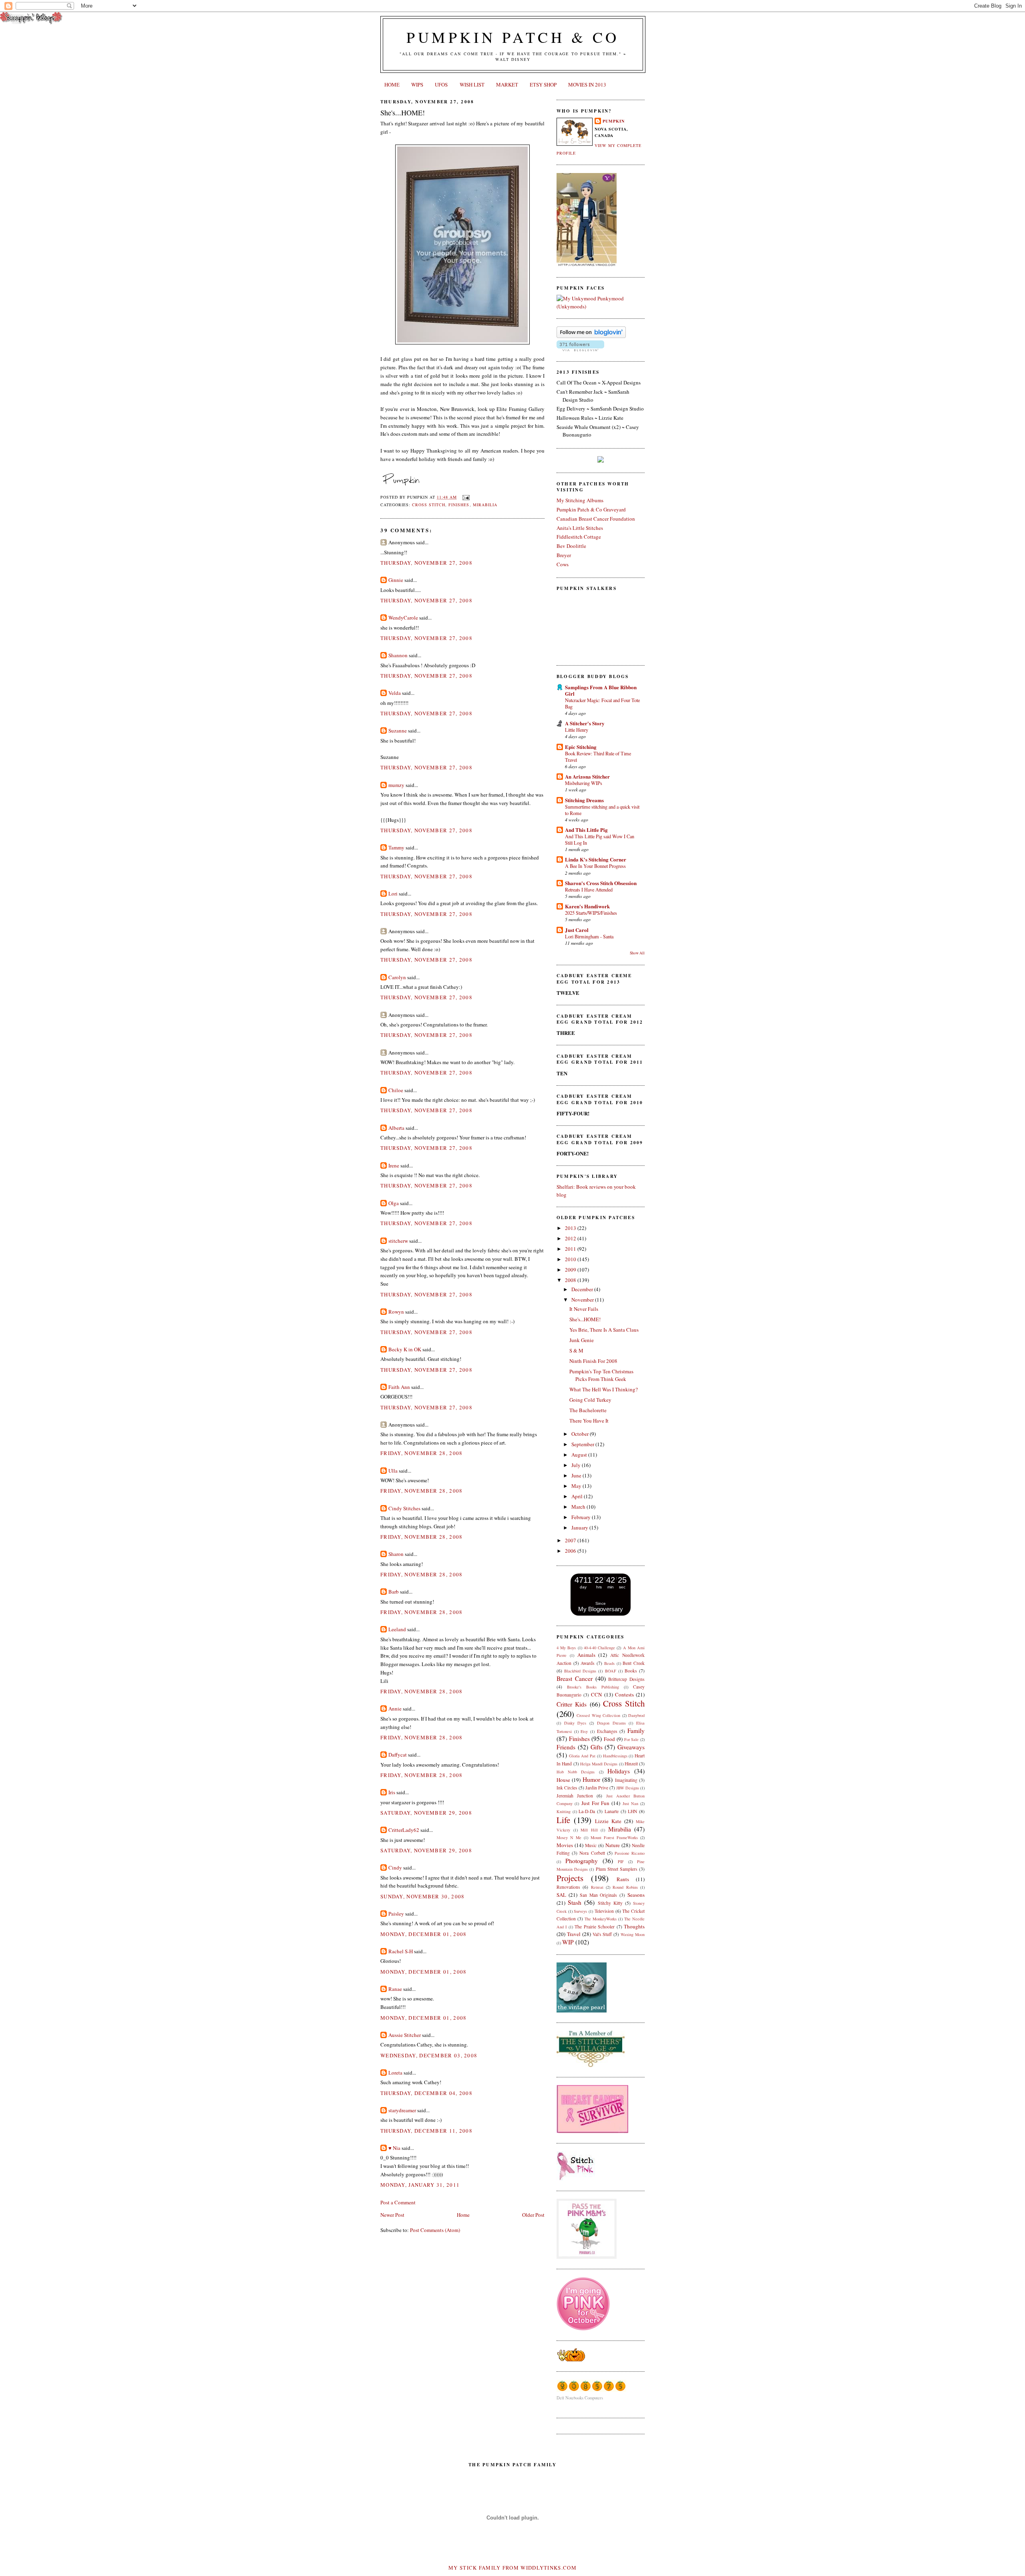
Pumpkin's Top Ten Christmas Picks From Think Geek (601, 1375)
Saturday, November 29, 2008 (426, 1813)
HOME (392, 85)
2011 (571, 1249)
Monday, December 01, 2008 (424, 1934)
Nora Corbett (592, 1853)
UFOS (441, 85)
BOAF (611, 1671)
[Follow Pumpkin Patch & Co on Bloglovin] (591, 336)
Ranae (395, 1989)
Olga (394, 1203)
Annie (395, 1709)
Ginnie (396, 580)
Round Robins (625, 1887)
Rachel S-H (401, 1951)
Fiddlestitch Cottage (579, 537)
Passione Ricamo (630, 1853)
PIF (621, 1862)
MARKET (507, 85)
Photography (582, 1861)
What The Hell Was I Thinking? (604, 1389)
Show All (637, 953)
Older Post (533, 2215)
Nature (613, 1845)
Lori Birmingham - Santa (589, 936)
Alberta (396, 1128)
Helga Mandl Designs (599, 1764)
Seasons (636, 1895)
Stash (575, 1902)
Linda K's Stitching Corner (596, 859)
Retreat (597, 1887)
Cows (563, 564)
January (580, 1527)
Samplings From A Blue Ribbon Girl (601, 690)
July (577, 1465)
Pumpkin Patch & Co (513, 37)
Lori (393, 894)
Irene (394, 1165)
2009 (571, 1270)
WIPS (417, 85)
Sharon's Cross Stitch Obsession (601, 883)
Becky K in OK (405, 1349)
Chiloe (396, 1090)
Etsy (584, 1731)
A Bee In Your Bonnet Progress (595, 866)
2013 (571, 1228)
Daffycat (398, 1755)
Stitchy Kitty (610, 1903)
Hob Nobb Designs (576, 1772)
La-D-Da (587, 1811)
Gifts (597, 1747)
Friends (566, 1747)
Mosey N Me (569, 1837)
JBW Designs (628, 1788)
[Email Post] (465, 497)
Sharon (396, 1554)
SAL (561, 1895)
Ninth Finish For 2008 (593, 1361)
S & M (576, 1350)
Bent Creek (634, 1663)
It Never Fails (584, 1309)
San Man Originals (599, 1895)
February (582, 1517)
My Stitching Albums (580, 500)
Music (591, 1845)
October (581, 1434)
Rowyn (396, 1312)
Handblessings (615, 1756)
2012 (571, 1238)
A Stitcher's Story (585, 723)
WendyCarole (403, 618)
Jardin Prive (597, 1788)
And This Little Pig (586, 830)
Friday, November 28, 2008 (422, 1453)
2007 (571, 1540)
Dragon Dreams (611, 1723)
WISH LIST (472, 85)
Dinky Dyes (575, 1723)
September (583, 1444)
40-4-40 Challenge (599, 1648)
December (583, 1289)
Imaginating (626, 1780)
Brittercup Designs (626, 1679)
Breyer (564, 555)
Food (609, 1739)
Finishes (459, 505)
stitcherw (398, 1241)
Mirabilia (485, 505)
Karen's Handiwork (587, 906)
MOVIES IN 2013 (587, 85)
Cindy (395, 1868)
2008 (571, 1280)
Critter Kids (572, 1704)
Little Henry (577, 730)
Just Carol (577, 930)
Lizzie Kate (608, 1821)
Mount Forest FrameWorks (614, 1837)
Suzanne (398, 731)
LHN (632, 1811)
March (579, 1507)
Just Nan (630, 1803)
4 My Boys (566, 1648)
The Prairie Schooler (595, 1927)
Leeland (397, 1629)
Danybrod (636, 1715)
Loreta (395, 2073)
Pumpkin (614, 121)
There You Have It (589, 1421)
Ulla (393, 1471)
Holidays (619, 1771)
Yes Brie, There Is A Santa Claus (604, 1330)
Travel (574, 1934)
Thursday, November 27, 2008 (426, 563)
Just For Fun (596, 1803)
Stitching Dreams (584, 800)
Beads (609, 1663)
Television (604, 1911)
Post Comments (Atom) (435, 2230)
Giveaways (631, 1747)
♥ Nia (394, 2148)
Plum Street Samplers (617, 1869)
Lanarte (612, 1811)
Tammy (396, 847)
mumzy (396, 785)
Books (631, 1671)
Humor (591, 1779)
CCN (596, 1695)
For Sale (632, 1739)
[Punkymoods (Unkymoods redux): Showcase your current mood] (601, 306)
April (578, 1496)
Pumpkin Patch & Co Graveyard (591, 509)
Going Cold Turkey (590, 1400)
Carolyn (397, 977)
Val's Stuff (602, 1934)
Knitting (564, 1811)
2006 (571, 1551)
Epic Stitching (581, 747)
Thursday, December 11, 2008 (426, 2131)
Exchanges (607, 1731)
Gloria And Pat (582, 1756)
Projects (570, 1878)
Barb (394, 1592)
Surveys (580, 1911)
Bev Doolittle (571, 546)
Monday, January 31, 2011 (420, 2185)
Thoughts (634, 1926)
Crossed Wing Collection (598, 1715)
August (580, 1455)
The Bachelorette (588, 1410)
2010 (571, 1259)
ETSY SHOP (543, 85)
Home (463, 2215)
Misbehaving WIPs (584, 783)
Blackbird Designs (580, 1671)
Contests (624, 1695)
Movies (565, 1845)
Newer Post (392, 2215)
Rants (623, 1879)
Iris (392, 1792)
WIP (568, 1942)
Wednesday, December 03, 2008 (429, 2055)
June (577, 1475)
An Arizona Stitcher (587, 776)
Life (563, 1820)
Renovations (568, 1887)
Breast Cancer (575, 1678)
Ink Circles (567, 1788)
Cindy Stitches (404, 1508)
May (577, 1486)
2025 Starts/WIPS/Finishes (591, 913)
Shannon (398, 655)
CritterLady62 (404, 1830)
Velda (395, 693)
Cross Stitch (429, 505)
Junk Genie (582, 1340)
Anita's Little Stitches (580, 528)
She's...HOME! (403, 113)
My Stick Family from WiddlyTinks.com (512, 2568)
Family (636, 1731)
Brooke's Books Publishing (593, 1687)
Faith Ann (399, 1387)
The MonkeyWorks (601, 1919)
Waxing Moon (633, 1934)
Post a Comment (398, 2202)
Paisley (396, 1914)
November (583, 1300)
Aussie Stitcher (405, 2035)
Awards (588, 1663)
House (563, 1780)
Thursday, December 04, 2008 (426, 2093)
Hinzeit (631, 1764)
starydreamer (402, 2110)
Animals (586, 1655)
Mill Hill (589, 1830)
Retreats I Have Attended (589, 890)
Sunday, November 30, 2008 (423, 1896)
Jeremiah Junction (575, 1796)
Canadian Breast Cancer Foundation (596, 519)
